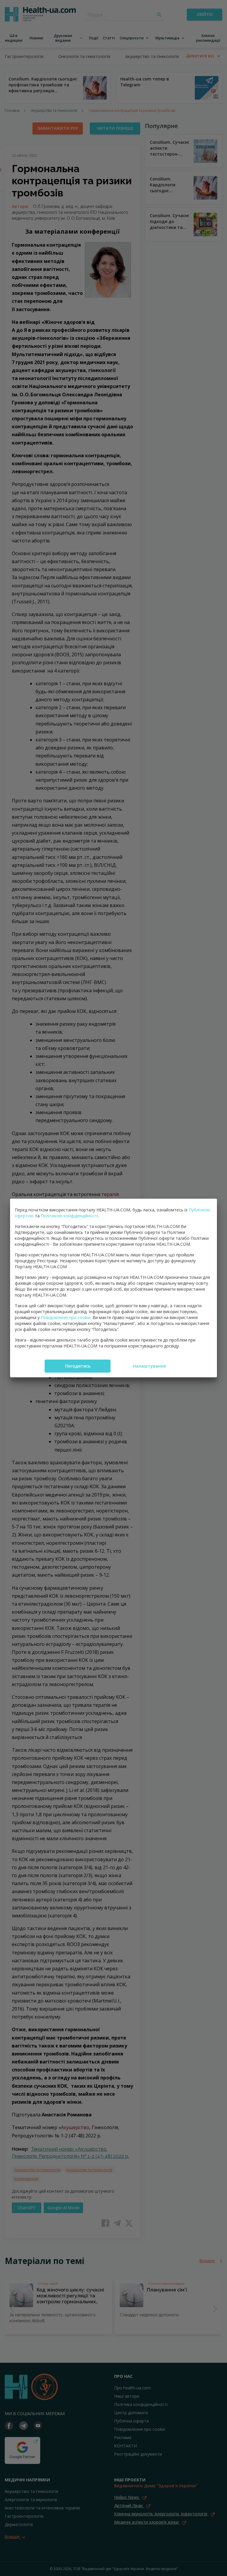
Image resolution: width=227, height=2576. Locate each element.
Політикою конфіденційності (69, 1216)
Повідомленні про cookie (66, 1317)
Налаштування (149, 1366)
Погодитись (78, 1366)
